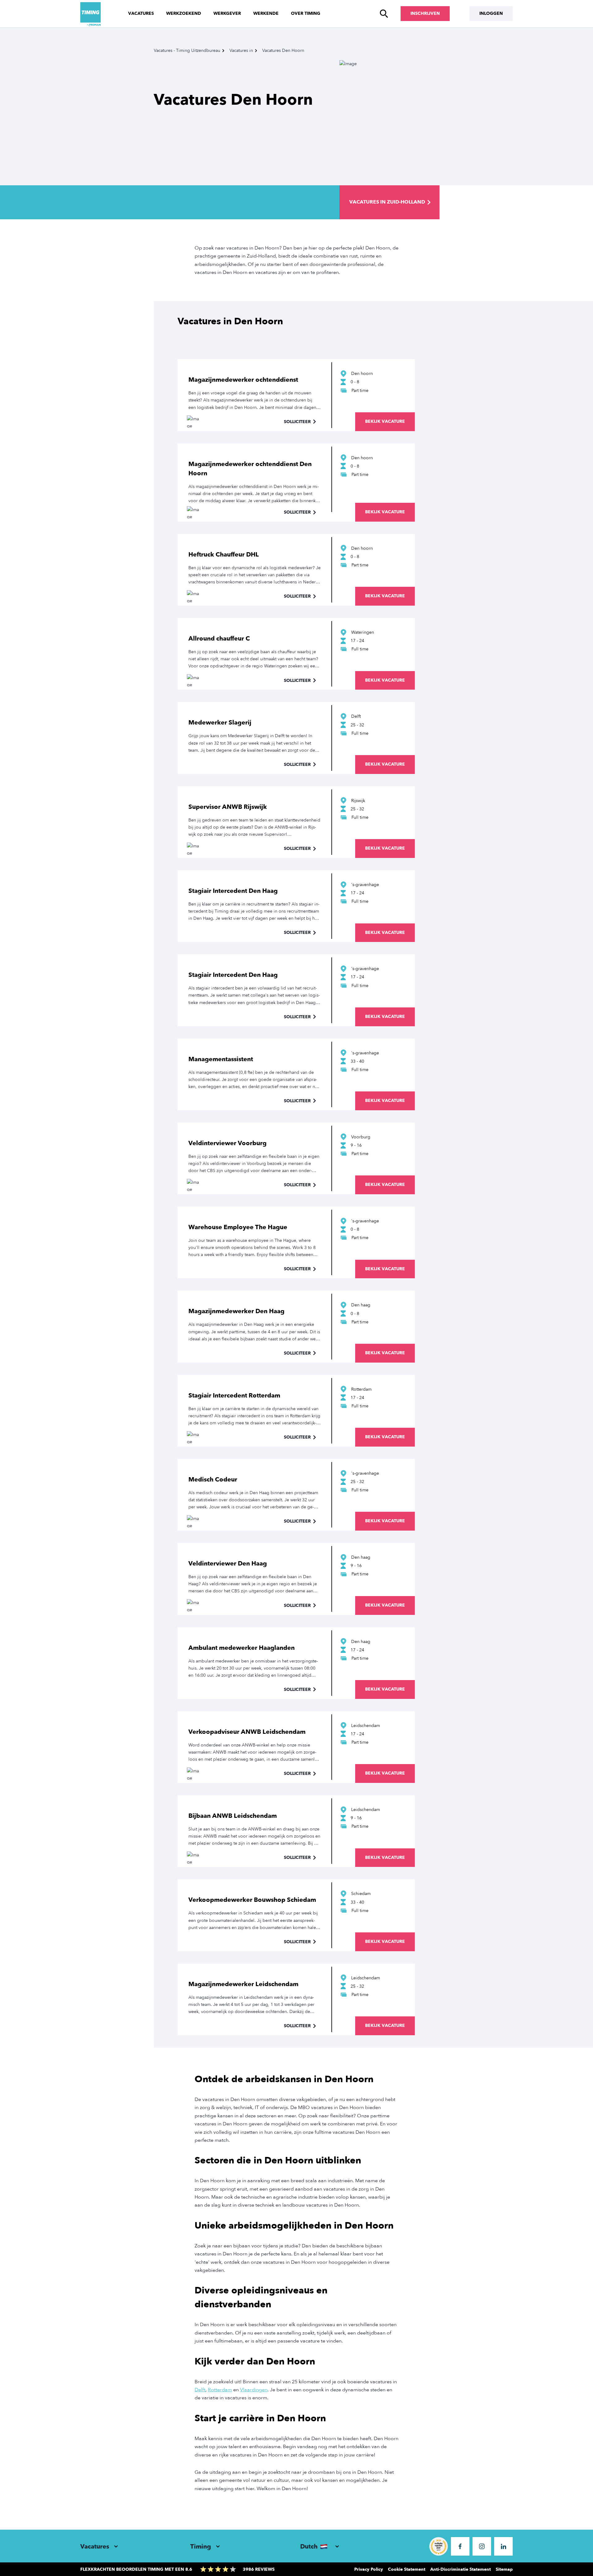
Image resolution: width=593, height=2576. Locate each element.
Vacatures (141, 13)
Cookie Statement (407, 2569)
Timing (201, 2547)
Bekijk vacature (385, 421)
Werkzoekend (184, 13)
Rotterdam (220, 2390)
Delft (200, 2390)
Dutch (309, 2547)
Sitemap (504, 2569)
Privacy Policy (369, 2569)
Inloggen (491, 13)
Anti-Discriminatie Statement (461, 2569)
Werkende (266, 13)
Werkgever (227, 13)
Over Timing (306, 13)
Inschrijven (425, 13)
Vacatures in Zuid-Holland (387, 202)
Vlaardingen (254, 2390)
